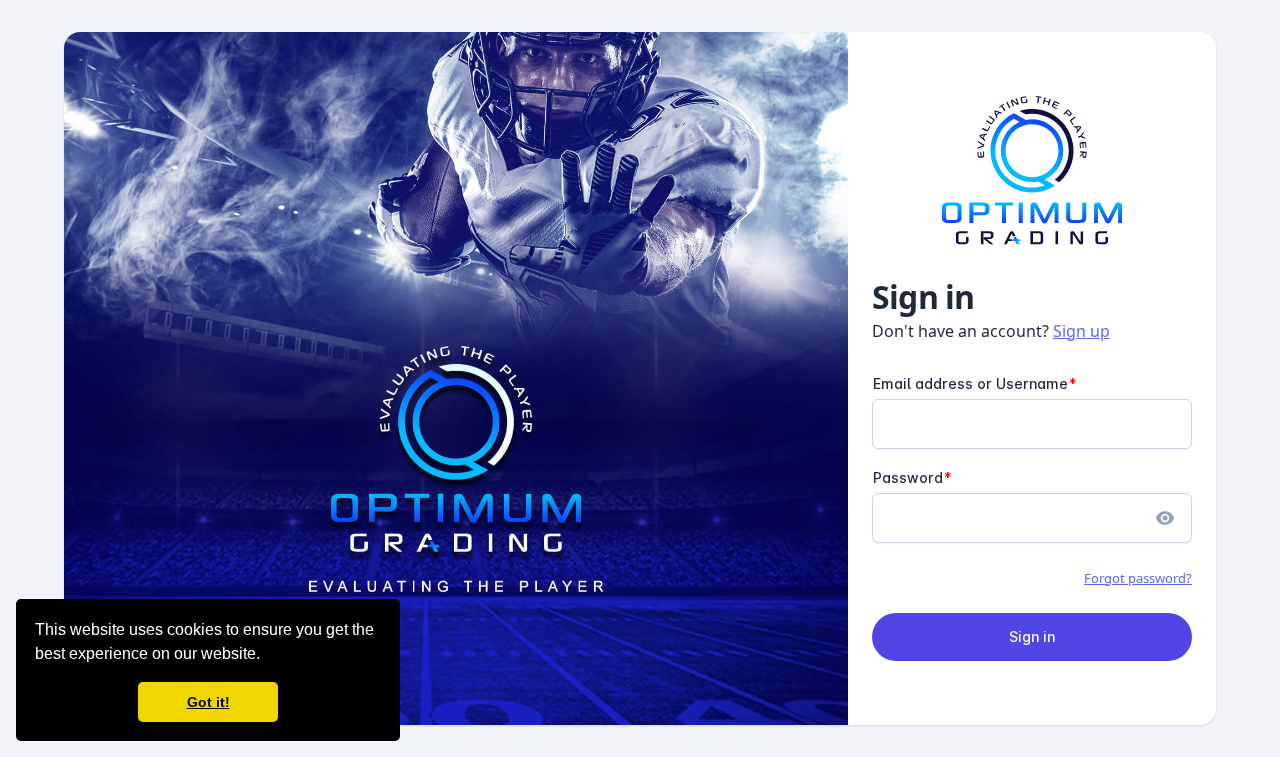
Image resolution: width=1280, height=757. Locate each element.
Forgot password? (1138, 578)
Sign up (1081, 331)
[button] (267, 656)
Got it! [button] (208, 702)
